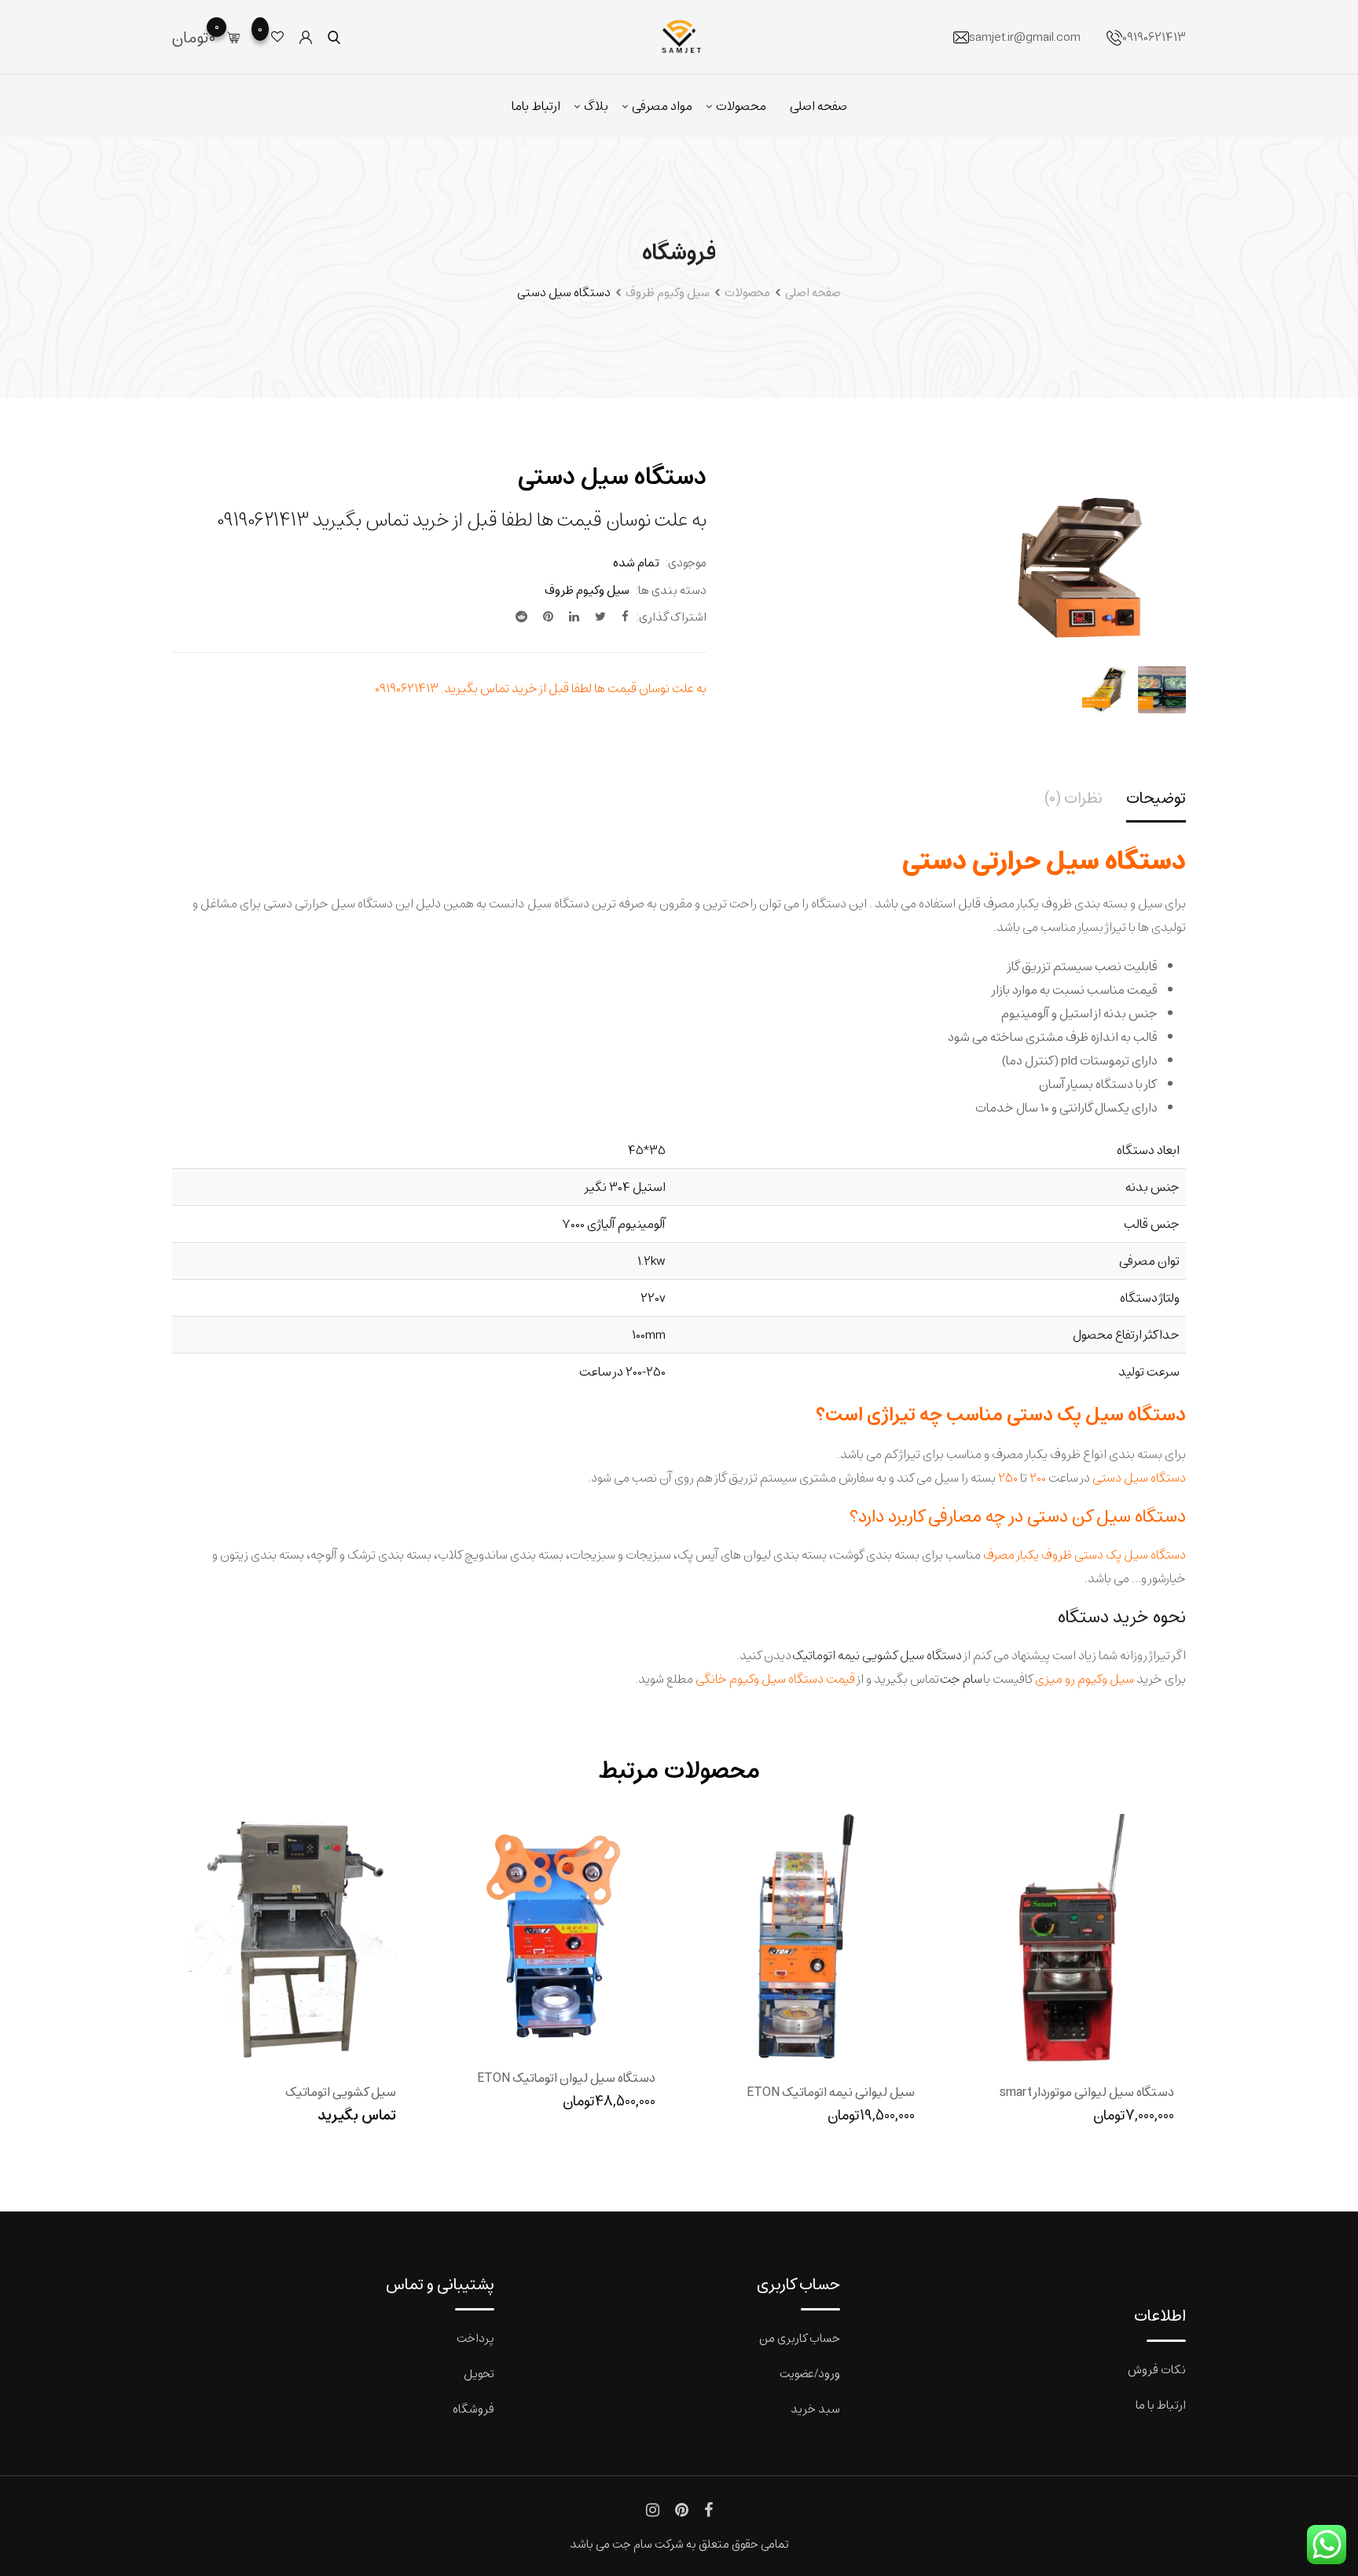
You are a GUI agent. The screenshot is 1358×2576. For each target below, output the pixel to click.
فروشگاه (473, 2408)
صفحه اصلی (818, 106)
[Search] (334, 37)
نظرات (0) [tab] (1074, 798)
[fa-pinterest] (548, 616)
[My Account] (306, 37)
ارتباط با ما (1161, 2404)
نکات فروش (1157, 2369)
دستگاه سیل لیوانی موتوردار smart (1087, 2092)
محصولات (741, 106)
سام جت (961, 1678)
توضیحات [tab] (1156, 798)
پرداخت (475, 2338)
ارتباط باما (536, 106)
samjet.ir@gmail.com (1025, 37)
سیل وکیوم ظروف (587, 590)
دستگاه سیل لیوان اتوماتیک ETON (566, 2078)
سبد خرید (815, 2408)
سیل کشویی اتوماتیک (341, 2092)
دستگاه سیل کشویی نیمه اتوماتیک (877, 1655)
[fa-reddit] (521, 616)
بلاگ (596, 106)
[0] (233, 37)
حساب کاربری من (800, 2338)
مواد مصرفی (662, 106)
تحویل (479, 2373)
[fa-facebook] (625, 616)
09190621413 (1154, 37)
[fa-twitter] (600, 616)
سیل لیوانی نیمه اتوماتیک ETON (831, 2092)
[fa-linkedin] (574, 616)
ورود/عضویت (810, 2373)
